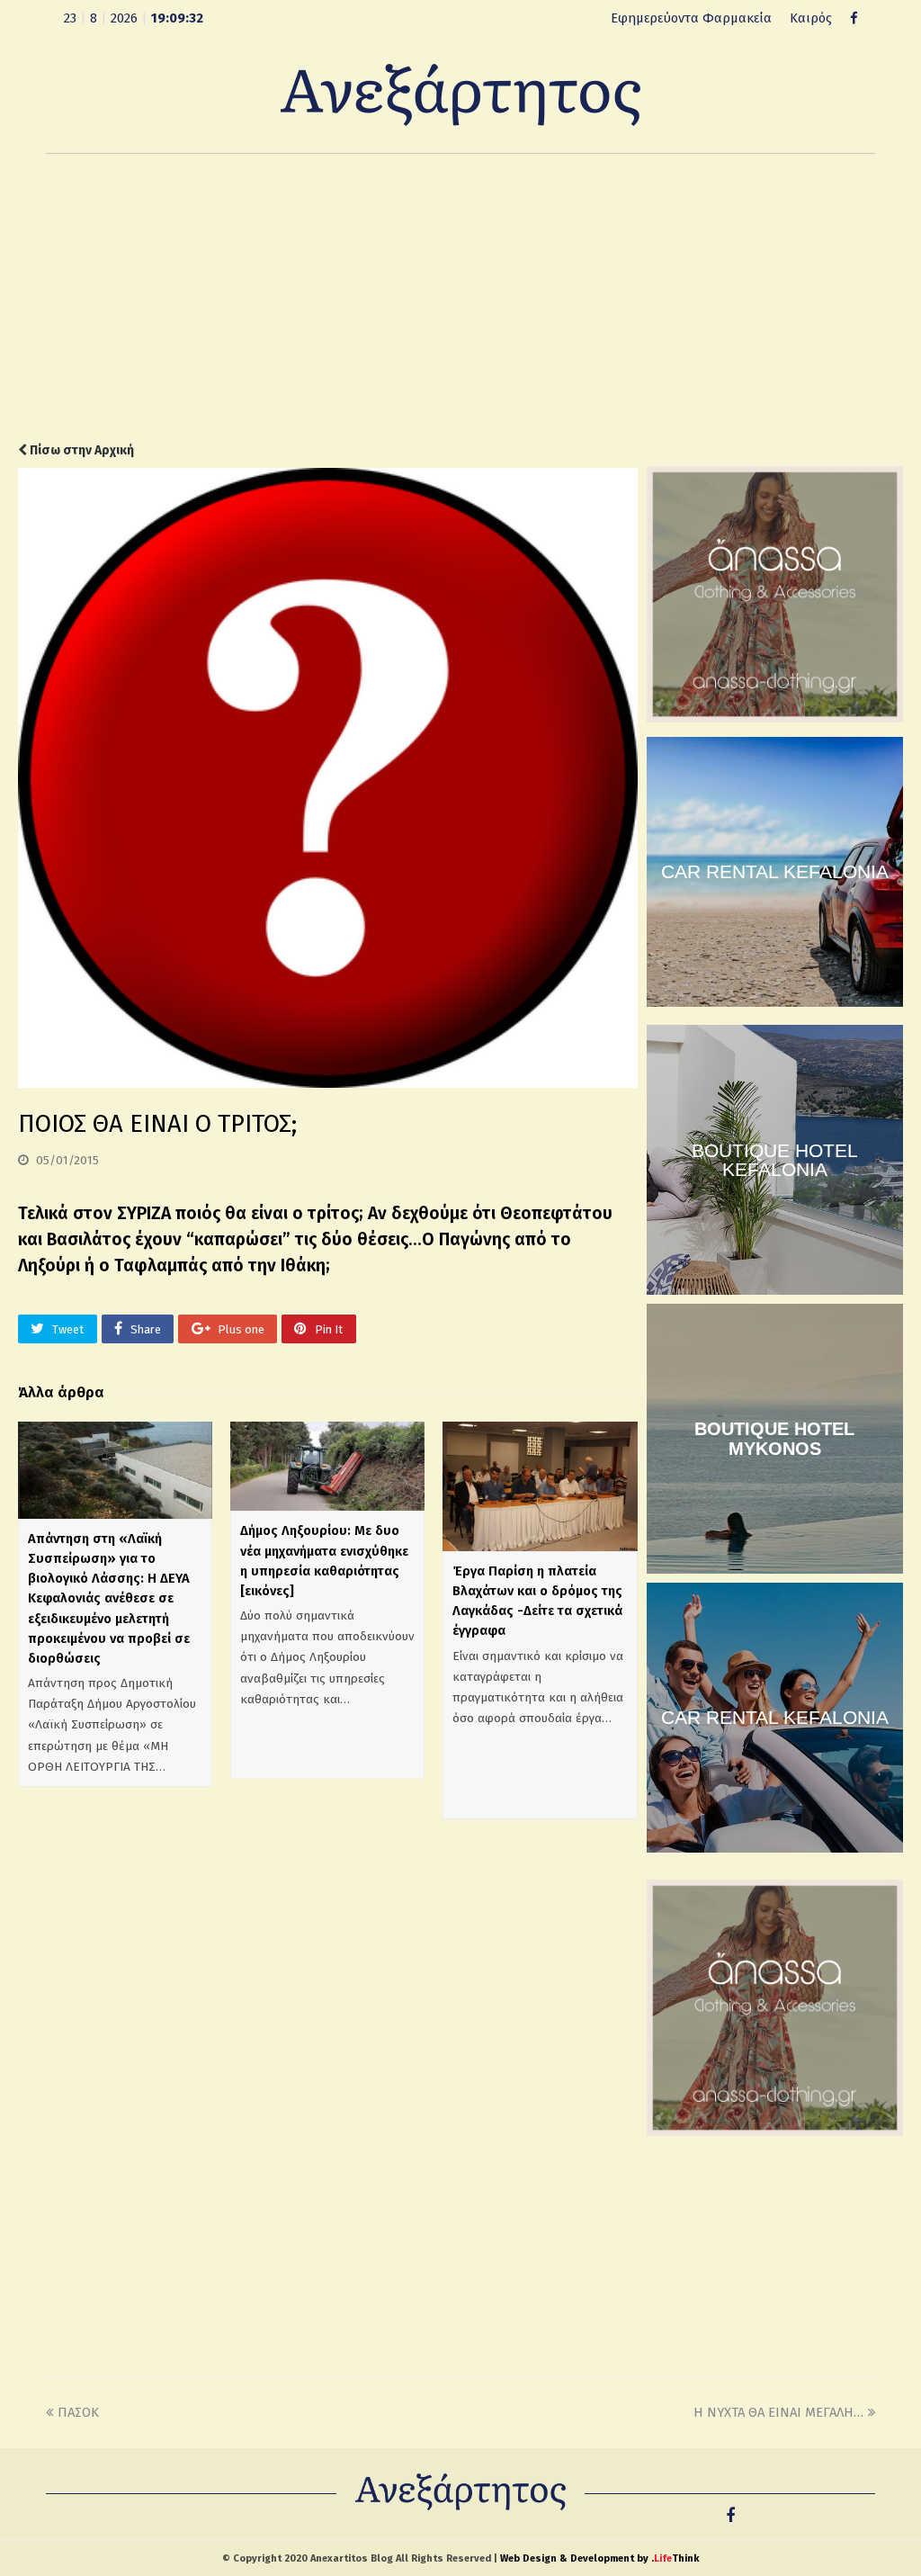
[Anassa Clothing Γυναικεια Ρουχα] (775, 718)
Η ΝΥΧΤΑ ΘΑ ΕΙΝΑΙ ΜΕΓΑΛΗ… (778, 2412)
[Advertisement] (460, 298)
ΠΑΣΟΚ (78, 2412)
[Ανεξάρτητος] (460, 94)
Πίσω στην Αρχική (80, 450)
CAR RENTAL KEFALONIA (775, 871)
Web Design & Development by (599, 2558)
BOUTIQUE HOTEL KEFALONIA (775, 1160)
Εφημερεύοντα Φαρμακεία (691, 18)
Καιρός (811, 18)
